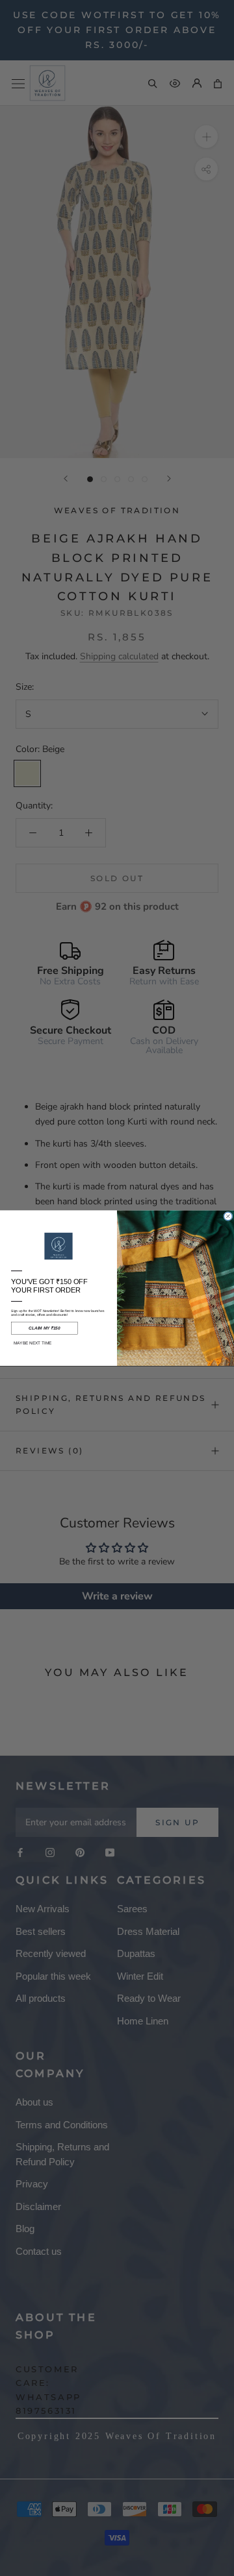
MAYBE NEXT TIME (33, 1343)
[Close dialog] (228, 1216)
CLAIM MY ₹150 (44, 1328)
